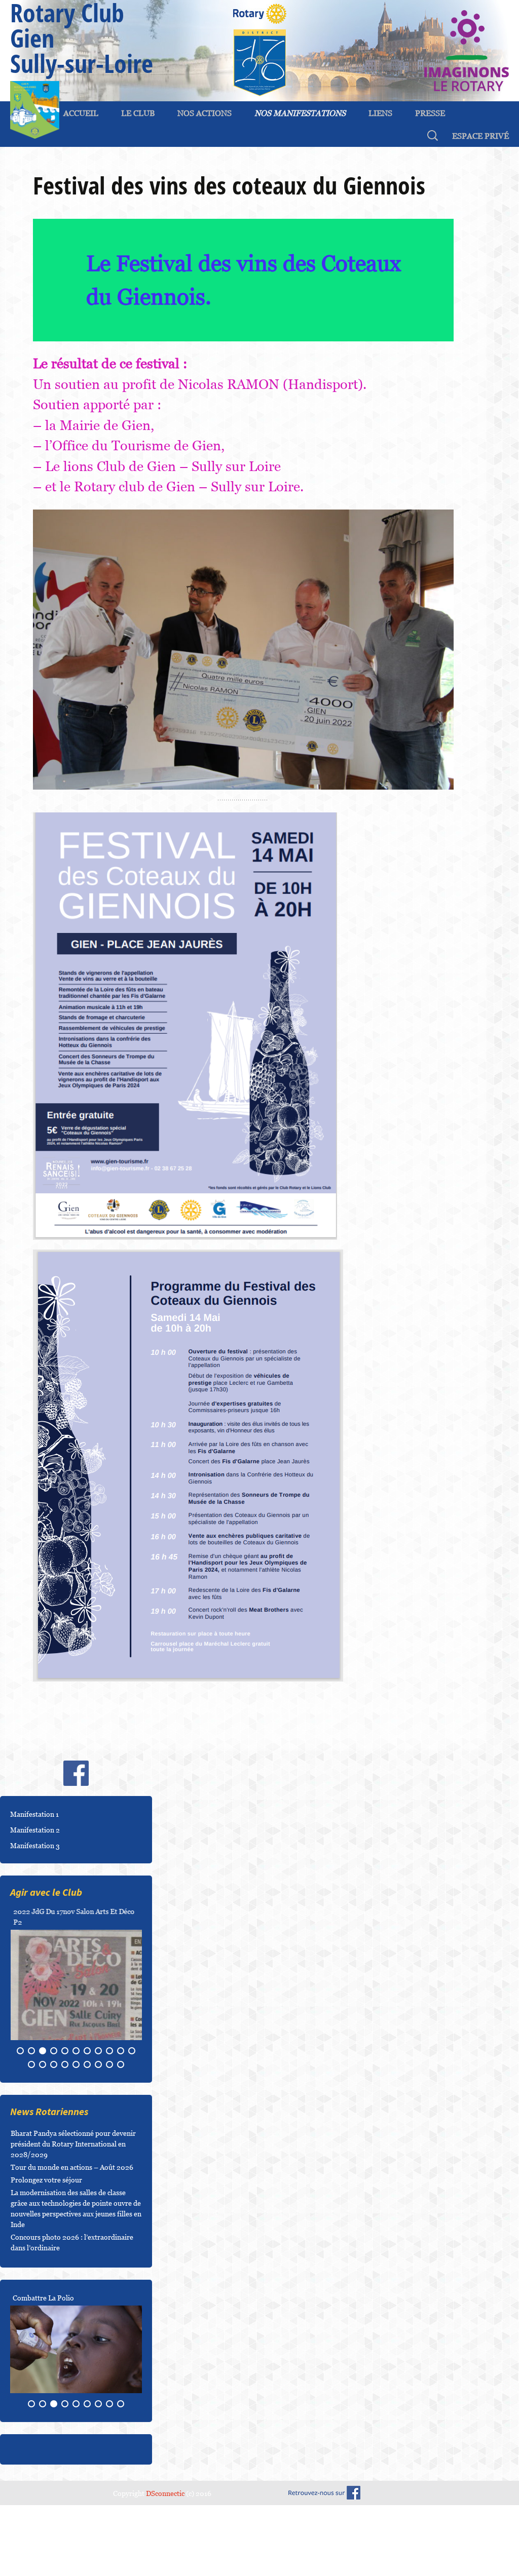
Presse (430, 113)
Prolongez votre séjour (46, 2232)
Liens (380, 113)
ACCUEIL (81, 113)
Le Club (138, 113)
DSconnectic (165, 2545)
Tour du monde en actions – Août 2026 (72, 2219)
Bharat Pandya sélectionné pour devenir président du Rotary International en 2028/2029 (73, 2196)
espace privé (480, 136)
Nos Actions (205, 113)
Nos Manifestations (300, 113)
